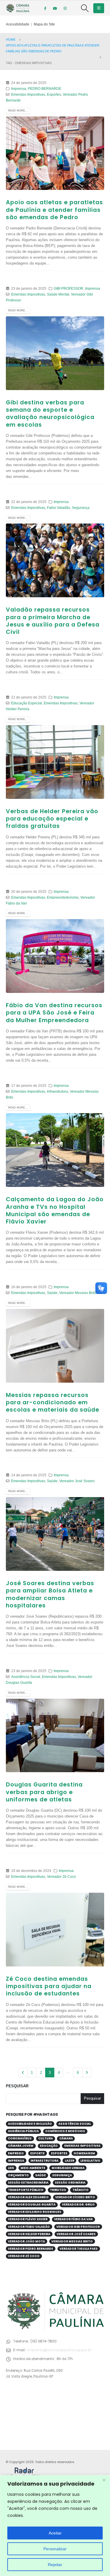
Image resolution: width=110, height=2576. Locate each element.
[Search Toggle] (85, 8)
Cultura (45, 2138)
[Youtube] (55, 8)
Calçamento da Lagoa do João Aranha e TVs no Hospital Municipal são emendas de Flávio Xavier (55, 1210)
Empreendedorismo (63, 897)
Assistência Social (26, 1677)
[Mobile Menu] (99, 8)
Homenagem (84, 2153)
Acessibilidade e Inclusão (30, 2124)
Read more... (18, 111)
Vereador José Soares (77, 1481)
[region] (55, 2526)
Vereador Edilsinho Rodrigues (35, 2212)
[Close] (104, 2480)
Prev (23, 2072)
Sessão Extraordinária (28, 2183)
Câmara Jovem (21, 2146)
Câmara (66, 2138)
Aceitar (55, 2533)
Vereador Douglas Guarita (32, 2205)
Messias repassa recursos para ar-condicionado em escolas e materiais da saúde (53, 1403)
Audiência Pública (23, 2131)
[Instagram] (65, 8)
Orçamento (18, 2175)
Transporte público (26, 2190)
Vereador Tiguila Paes (79, 2249)
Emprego (16, 2153)
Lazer (70, 2161)
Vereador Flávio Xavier (28, 2219)
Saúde (52, 1293)
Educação (49, 2146)
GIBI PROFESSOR (68, 288)
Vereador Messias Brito (78, 1293)
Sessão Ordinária (70, 2183)
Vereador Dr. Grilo (78, 2205)
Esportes (54, 94)
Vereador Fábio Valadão (29, 2227)
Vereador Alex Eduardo (28, 2197)
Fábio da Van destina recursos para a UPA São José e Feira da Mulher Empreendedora (54, 1013)
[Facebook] (45, 8)
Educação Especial (27, 703)
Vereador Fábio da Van (73, 2219)
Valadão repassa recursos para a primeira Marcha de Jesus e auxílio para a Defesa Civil (53, 621)
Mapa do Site (44, 24)
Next (87, 2072)
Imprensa (19, 89)
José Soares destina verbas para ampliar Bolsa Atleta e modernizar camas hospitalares (50, 1594)
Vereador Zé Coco (61, 1876)
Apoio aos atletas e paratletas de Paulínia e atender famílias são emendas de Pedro (54, 210)
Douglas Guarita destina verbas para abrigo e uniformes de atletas (44, 1792)
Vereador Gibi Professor (78, 2227)
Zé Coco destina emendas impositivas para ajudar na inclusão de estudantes (49, 1986)
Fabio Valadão (59, 508)
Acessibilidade (18, 24)
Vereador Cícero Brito (75, 2197)
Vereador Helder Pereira (29, 2234)
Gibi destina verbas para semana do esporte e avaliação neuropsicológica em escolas (50, 414)
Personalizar (55, 2549)
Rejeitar (55, 2565)
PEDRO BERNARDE (45, 89)
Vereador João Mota (26, 2241)
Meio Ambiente (33, 2168)
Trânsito (81, 2190)
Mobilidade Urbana (68, 2168)
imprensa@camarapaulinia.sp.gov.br (59, 2350)
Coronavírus (20, 2138)
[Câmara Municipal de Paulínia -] (18, 8)
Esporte (37, 2153)
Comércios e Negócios (65, 2131)
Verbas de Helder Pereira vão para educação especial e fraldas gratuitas (52, 819)
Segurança (81, 508)
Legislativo (90, 2161)
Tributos (58, 2190)
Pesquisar (17, 2086)
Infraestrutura (57, 1091)
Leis (11, 2168)
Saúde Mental (58, 294)
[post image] (55, 153)
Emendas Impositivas (28, 94)
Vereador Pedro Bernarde (31, 2249)
